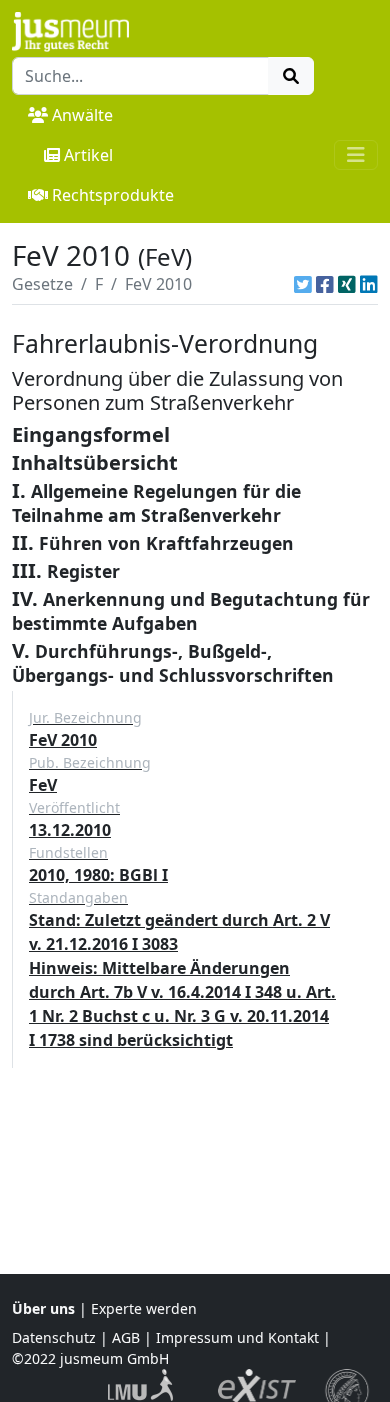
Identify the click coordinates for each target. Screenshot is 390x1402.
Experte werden (144, 1308)
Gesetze (42, 284)
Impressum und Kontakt (237, 1337)
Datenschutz (54, 1337)
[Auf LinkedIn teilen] (369, 284)
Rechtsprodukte (113, 195)
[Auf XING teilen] (347, 284)
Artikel (88, 155)
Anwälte (82, 115)
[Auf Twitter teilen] (303, 284)
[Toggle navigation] (356, 155)
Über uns (43, 1308)
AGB (126, 1337)
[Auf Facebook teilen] (325, 284)
